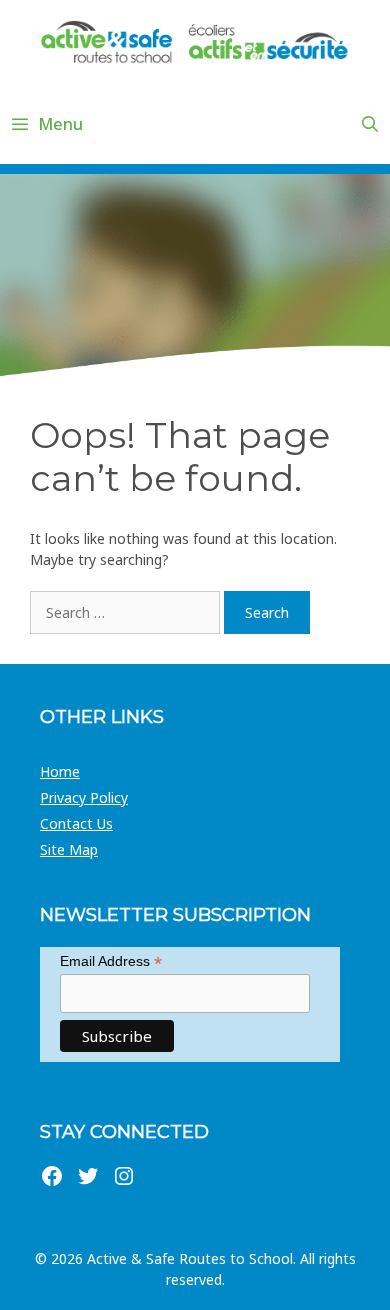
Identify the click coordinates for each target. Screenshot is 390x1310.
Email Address (111, 961)
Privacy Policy (84, 797)
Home (60, 771)
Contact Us (76, 823)
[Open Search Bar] (369, 124)
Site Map (69, 849)
